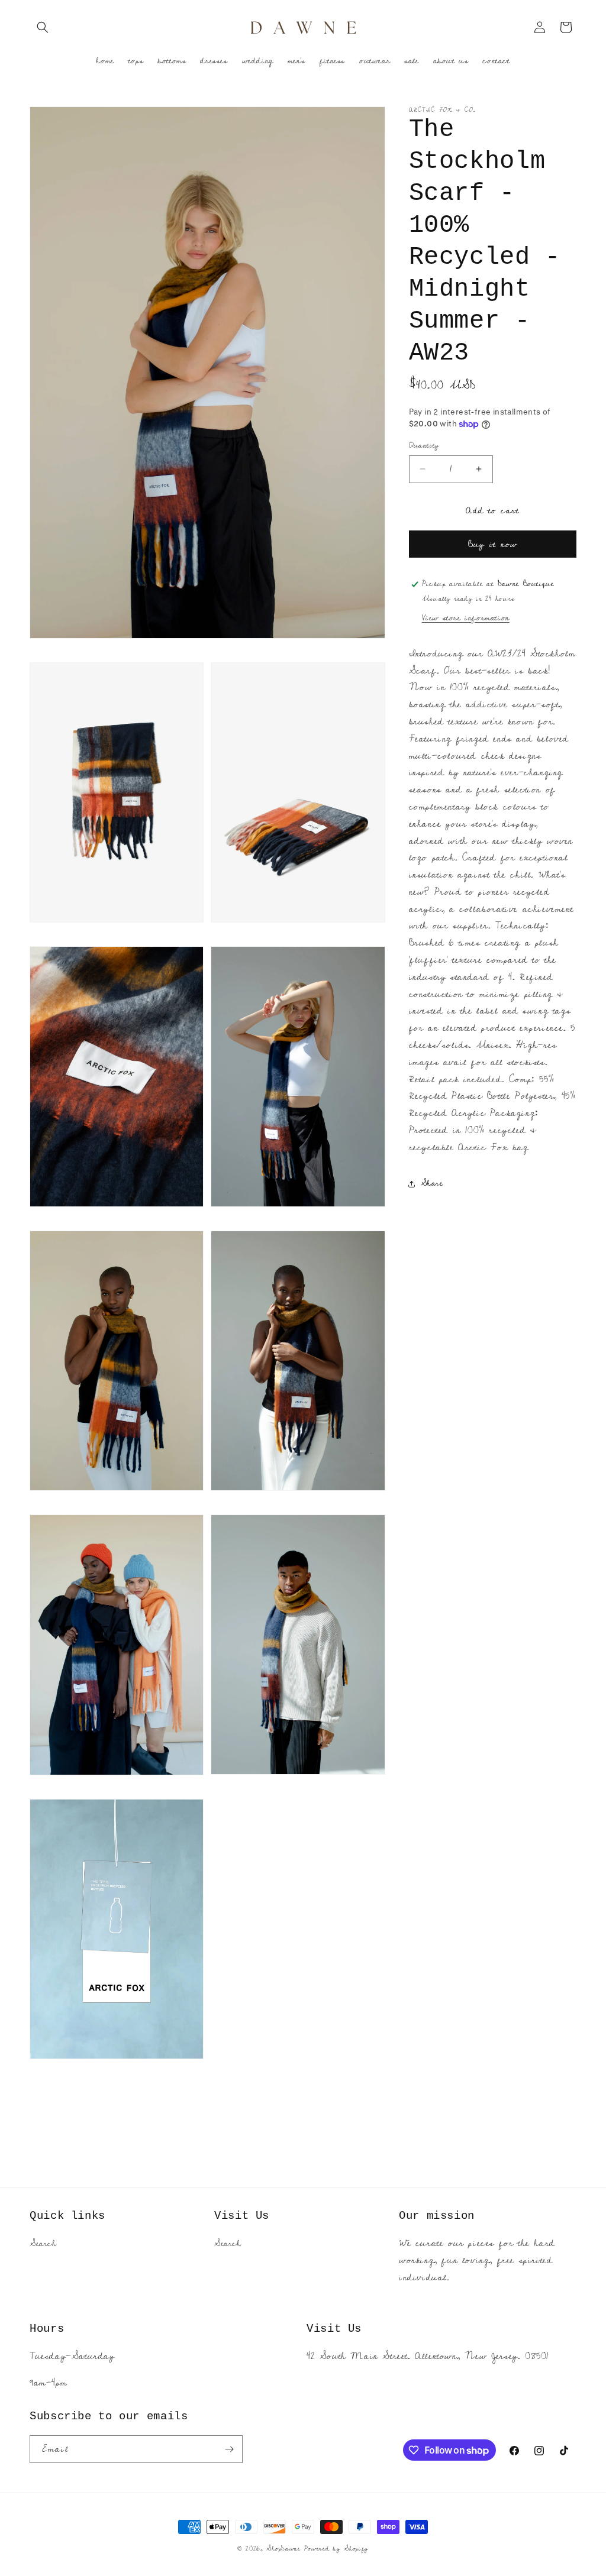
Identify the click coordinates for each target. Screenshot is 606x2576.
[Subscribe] (229, 2449)
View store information (466, 618)
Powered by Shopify (337, 2549)
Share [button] (432, 1183)
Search (43, 2244)
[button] (43, 27)
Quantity (424, 446)
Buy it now (493, 544)
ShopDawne (283, 2549)
